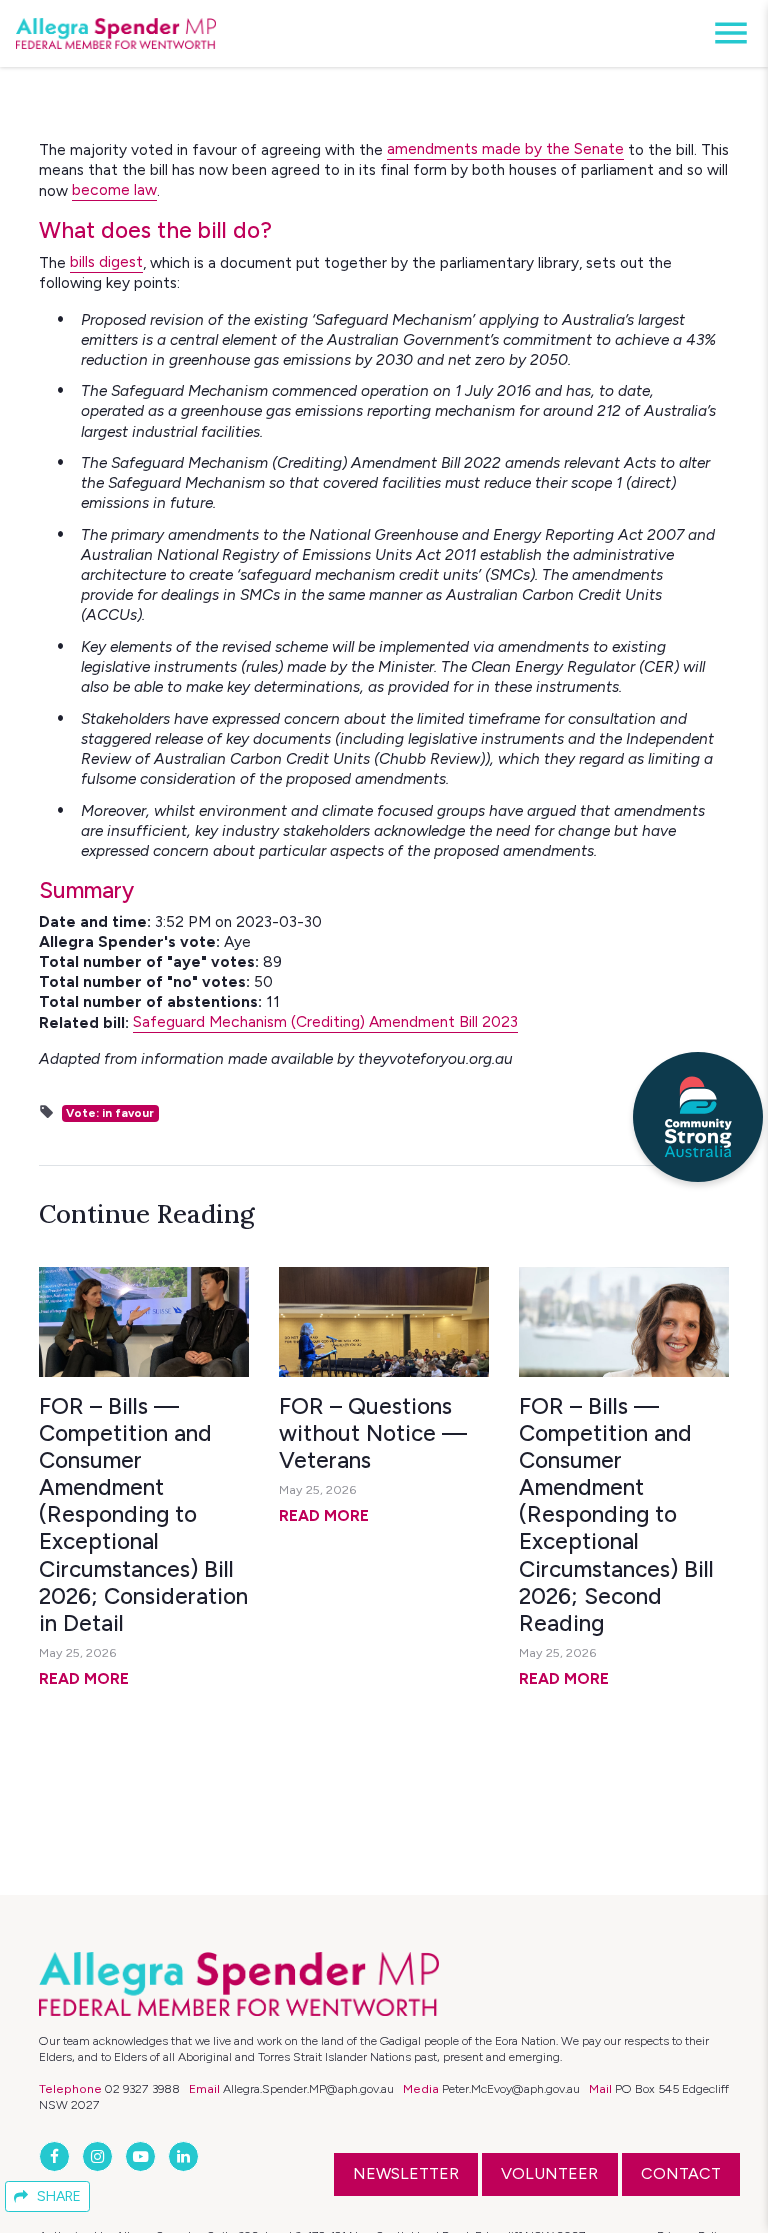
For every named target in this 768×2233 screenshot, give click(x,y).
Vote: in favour (110, 1113)
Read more (84, 1678)
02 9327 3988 (142, 2088)
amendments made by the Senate (505, 148)
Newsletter (406, 2173)
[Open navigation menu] (725, 33)
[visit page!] (56, 2156)
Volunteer (549, 2173)
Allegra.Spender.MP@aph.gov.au (308, 2088)
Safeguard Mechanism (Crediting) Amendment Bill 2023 (325, 1021)
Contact (681, 2173)
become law (114, 189)
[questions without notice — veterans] (384, 1322)
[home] (116, 34)
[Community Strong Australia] (698, 1117)
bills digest (106, 261)
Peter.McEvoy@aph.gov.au (511, 2088)
